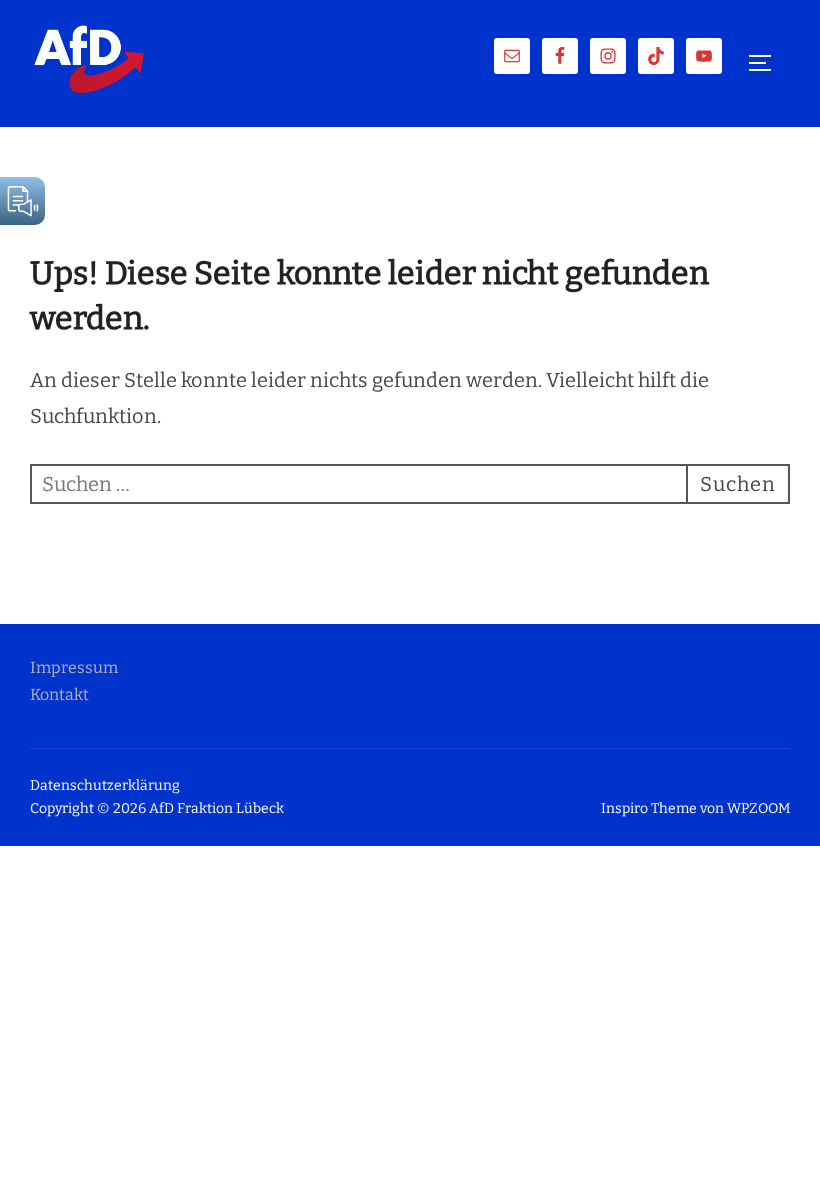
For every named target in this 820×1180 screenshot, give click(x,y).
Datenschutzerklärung (105, 785)
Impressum (74, 667)
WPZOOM (758, 808)
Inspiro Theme (649, 808)
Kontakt (59, 694)
